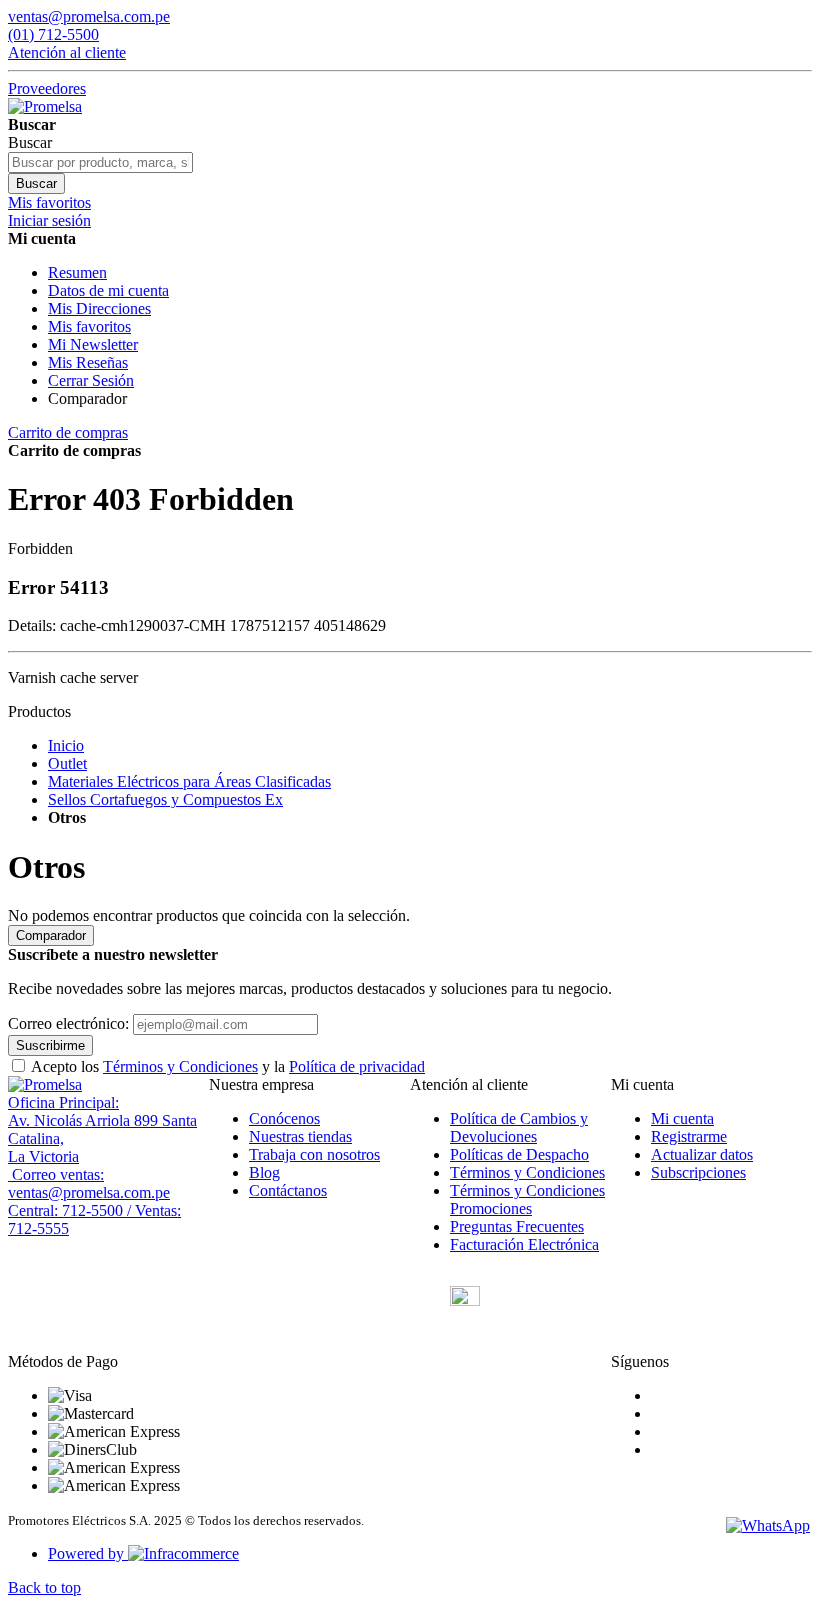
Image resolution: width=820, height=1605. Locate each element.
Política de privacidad (357, 1066)
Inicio (66, 745)
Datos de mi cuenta (108, 290)
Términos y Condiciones (180, 1066)
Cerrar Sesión (91, 380)
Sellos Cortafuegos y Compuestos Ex (165, 799)
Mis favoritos (89, 326)
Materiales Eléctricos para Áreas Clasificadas (189, 781)
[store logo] (45, 106)
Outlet (67, 763)
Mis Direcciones (99, 308)
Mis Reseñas (88, 362)
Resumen (77, 272)
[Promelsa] (45, 1084)
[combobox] (100, 162)
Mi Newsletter (93, 344)
